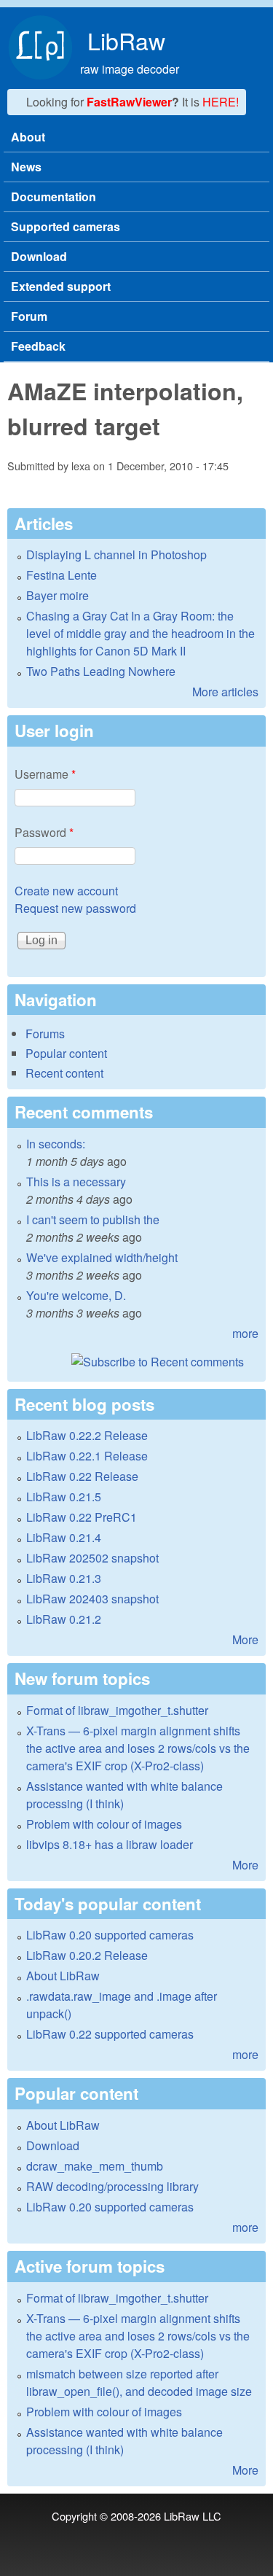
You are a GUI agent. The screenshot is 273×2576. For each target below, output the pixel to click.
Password (44, 832)
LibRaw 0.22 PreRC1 (82, 1517)
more (245, 1333)
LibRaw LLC (193, 2516)
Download (39, 256)
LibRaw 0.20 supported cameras (110, 1935)
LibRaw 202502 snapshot (92, 1558)
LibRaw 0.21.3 (64, 1578)
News (26, 167)
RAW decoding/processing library (112, 2186)
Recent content (64, 1073)
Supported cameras (66, 226)
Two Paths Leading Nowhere (101, 671)
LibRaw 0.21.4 (64, 1537)
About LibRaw (63, 1976)
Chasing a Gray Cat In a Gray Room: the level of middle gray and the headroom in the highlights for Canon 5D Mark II (141, 633)
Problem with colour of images (104, 1824)
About (28, 137)
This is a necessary (76, 1182)
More (245, 1639)
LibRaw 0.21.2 (64, 1619)
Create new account (66, 891)
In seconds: (56, 1144)
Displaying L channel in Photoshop (116, 554)
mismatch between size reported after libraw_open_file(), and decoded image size (139, 2382)
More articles (225, 692)
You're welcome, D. (76, 1295)
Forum (29, 316)
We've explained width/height (102, 1257)
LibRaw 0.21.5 (64, 1497)
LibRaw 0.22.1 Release (87, 1456)
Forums (45, 1034)
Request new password (75, 908)
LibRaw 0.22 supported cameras (110, 2034)
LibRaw (126, 40)
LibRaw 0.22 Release (82, 1476)
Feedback (38, 346)
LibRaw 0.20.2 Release (87, 1955)
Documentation (54, 196)
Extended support (61, 286)
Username (45, 774)
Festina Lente (62, 575)
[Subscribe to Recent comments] (136, 1362)
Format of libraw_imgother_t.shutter (117, 1710)
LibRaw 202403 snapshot (92, 1599)
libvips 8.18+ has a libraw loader (110, 1844)
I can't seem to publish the (93, 1219)
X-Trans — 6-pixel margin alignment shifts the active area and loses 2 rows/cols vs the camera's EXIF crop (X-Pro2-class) (138, 1748)
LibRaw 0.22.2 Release (87, 1435)
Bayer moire (58, 595)
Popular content (66, 1053)
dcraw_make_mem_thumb (95, 2166)
